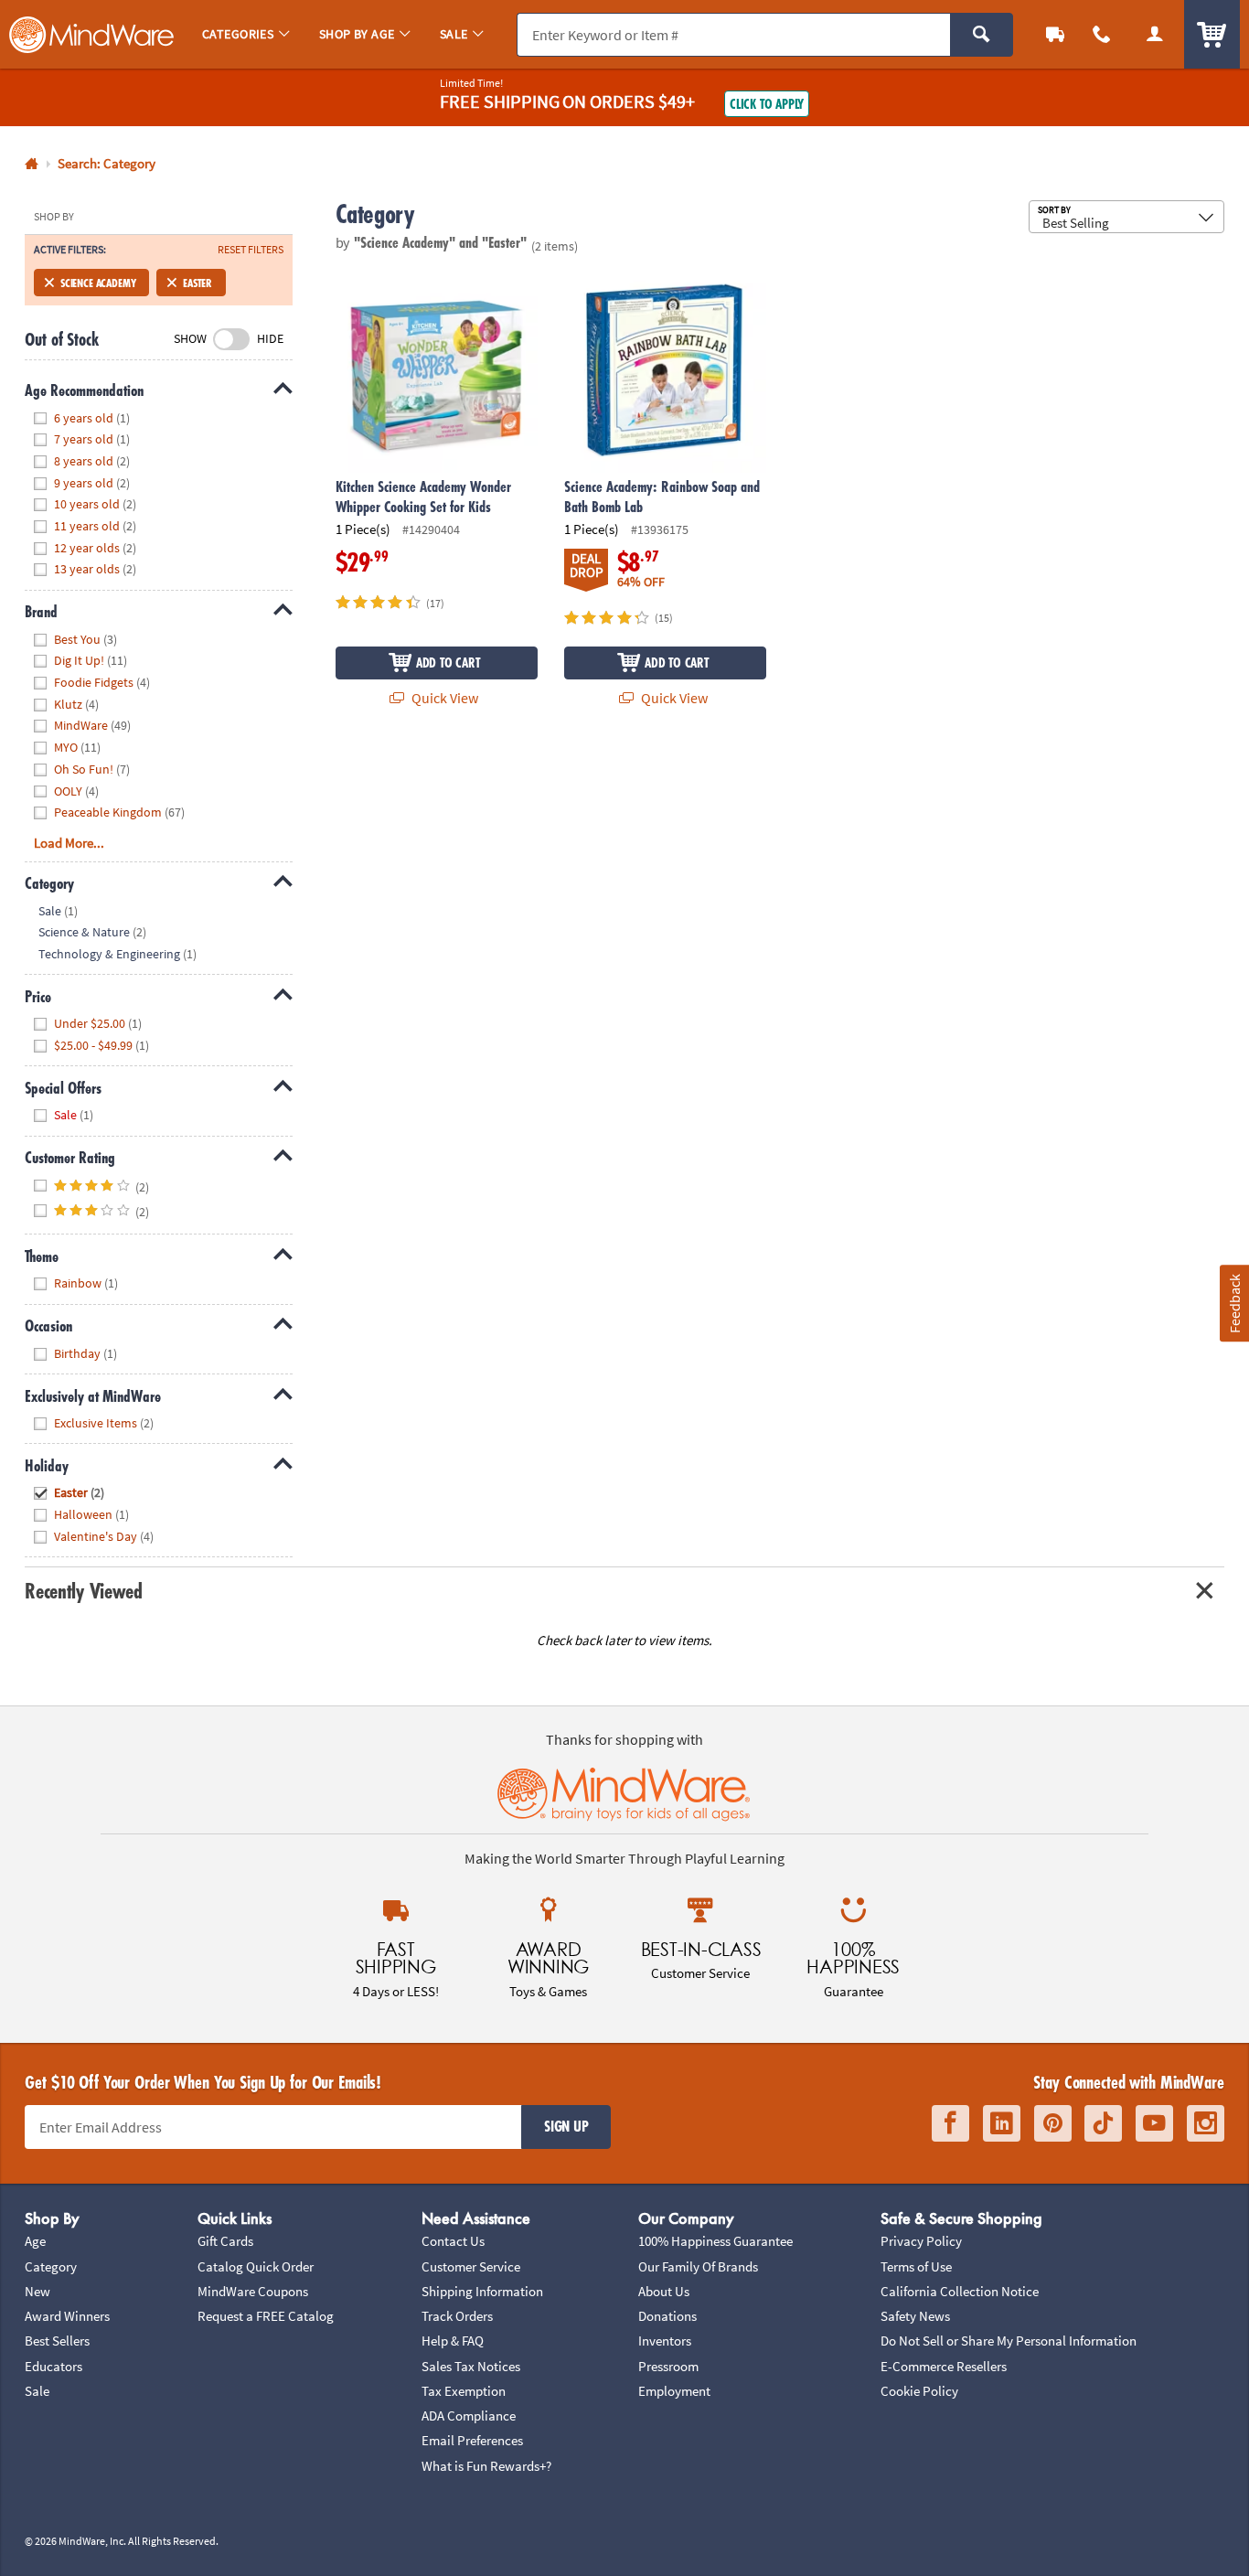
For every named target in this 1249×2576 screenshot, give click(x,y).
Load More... (69, 843)
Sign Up (566, 2126)
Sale (37, 2391)
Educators (53, 2366)
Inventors (665, 2341)
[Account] (1155, 34)
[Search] (982, 35)
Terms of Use (916, 2266)
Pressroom (668, 2366)
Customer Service (471, 2266)
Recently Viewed (83, 1591)
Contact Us (453, 2241)
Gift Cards (225, 2241)
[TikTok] (1103, 2123)
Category (51, 2266)
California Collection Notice (960, 2291)
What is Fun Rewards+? (486, 2466)
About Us (664, 2291)
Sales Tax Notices (471, 2366)
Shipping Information (482, 2291)
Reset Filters (251, 250)
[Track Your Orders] (1055, 34)
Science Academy (98, 283)
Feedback (1233, 1303)
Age (35, 2241)
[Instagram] (1206, 2123)
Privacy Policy (921, 2241)
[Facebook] (950, 2123)
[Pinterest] (1053, 2123)
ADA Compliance (469, 2416)
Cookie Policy (919, 2391)
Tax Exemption (464, 2391)
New (37, 2291)
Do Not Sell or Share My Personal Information (1009, 2341)
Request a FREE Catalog (266, 2316)
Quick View (443, 698)
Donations (667, 2316)
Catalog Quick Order (256, 2266)
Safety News (915, 2316)
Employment (674, 2391)
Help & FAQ (453, 2341)
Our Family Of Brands (698, 2266)
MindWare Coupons (253, 2291)
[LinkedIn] (1002, 2123)
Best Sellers (57, 2341)
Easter (197, 283)
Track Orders (457, 2316)
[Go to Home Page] (32, 164)
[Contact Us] (1103, 34)
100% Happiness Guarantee (715, 2241)
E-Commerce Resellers (944, 2366)
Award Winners (67, 2316)
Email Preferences (472, 2440)
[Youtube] (1154, 2123)
